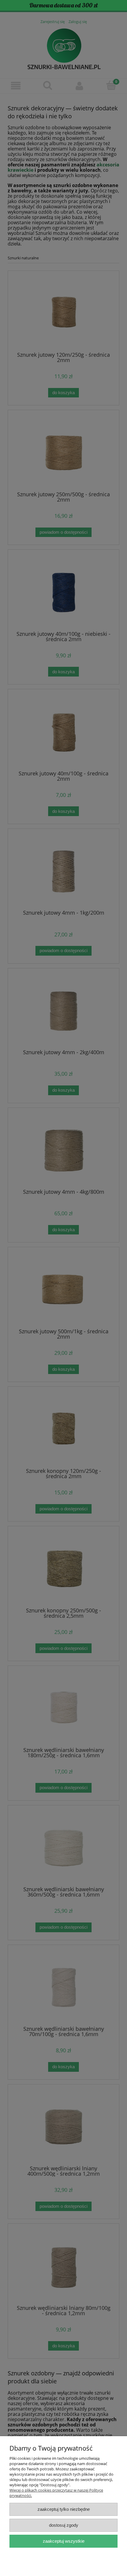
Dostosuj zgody (64, 2525)
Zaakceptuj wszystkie (64, 2541)
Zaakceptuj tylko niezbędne (64, 2509)
